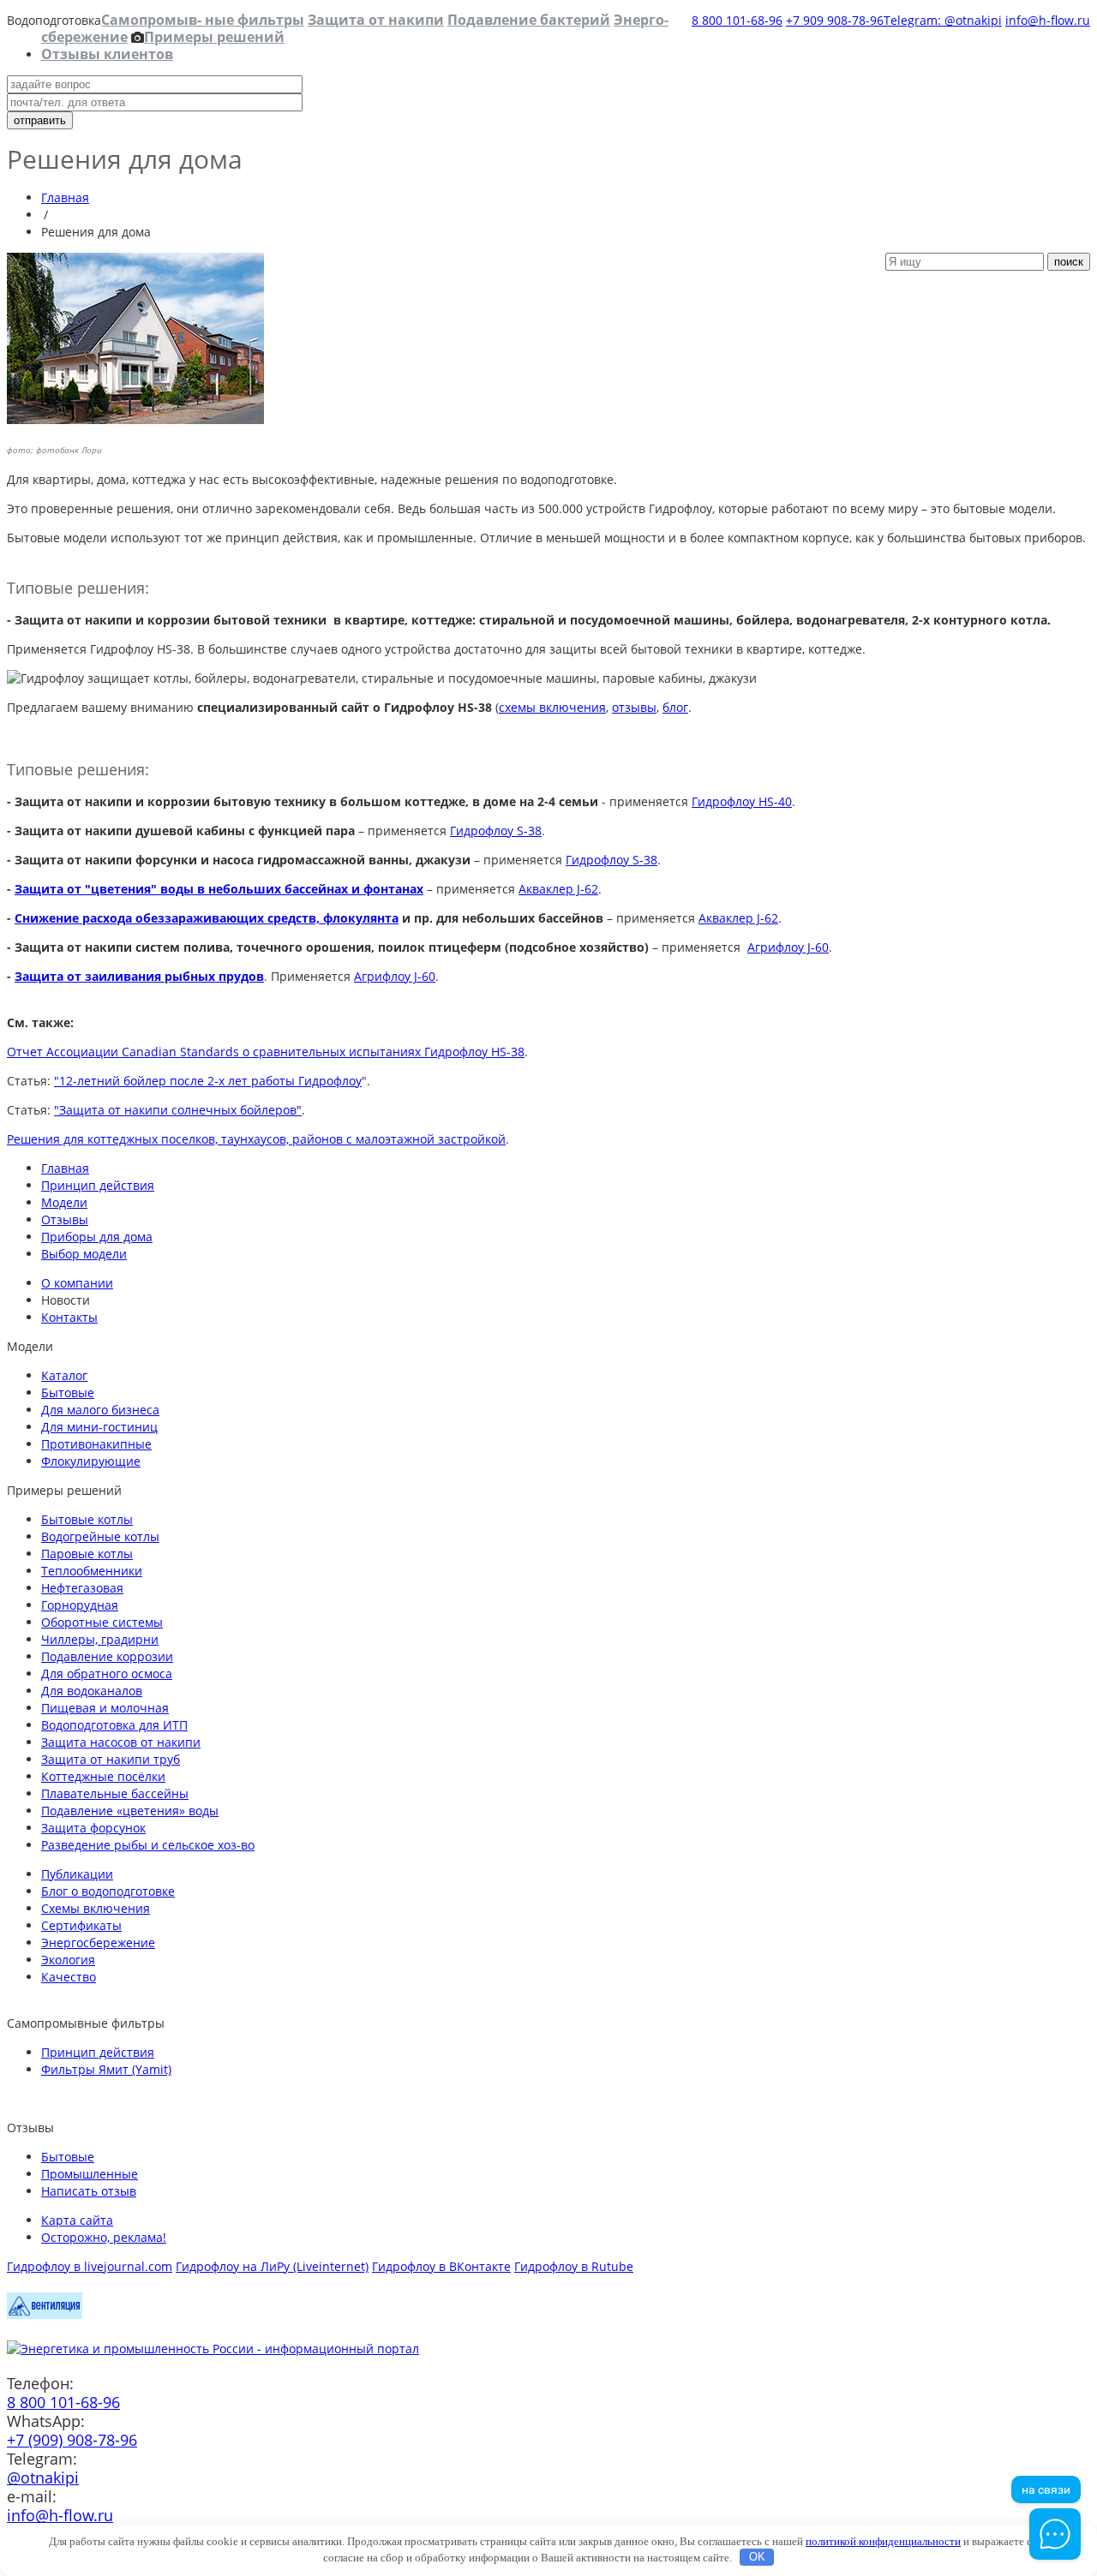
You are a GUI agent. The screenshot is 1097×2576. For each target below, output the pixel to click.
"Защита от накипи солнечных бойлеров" (178, 1110)
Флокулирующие (91, 1461)
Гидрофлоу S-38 (496, 831)
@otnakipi (43, 2477)
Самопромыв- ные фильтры (203, 20)
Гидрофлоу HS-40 (742, 801)
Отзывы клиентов (107, 54)
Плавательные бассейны (115, 1793)
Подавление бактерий (529, 20)
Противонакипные (96, 1444)
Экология (68, 1960)
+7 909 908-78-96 (835, 20)
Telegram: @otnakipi (943, 20)
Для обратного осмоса (107, 1674)
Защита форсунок (93, 1828)
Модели (64, 1202)
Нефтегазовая (82, 1588)
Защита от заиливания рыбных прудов (139, 976)
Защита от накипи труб (111, 1759)
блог (675, 707)
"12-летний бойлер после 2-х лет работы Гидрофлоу (208, 1081)
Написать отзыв (89, 2191)
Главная (65, 197)
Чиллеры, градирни (100, 1639)
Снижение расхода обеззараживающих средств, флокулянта (207, 918)
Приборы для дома (97, 1237)
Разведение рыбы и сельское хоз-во (148, 1845)
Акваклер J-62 (558, 889)
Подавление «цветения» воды (130, 1811)
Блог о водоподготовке (108, 1891)
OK (757, 2557)
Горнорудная (80, 1605)
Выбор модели (84, 1254)
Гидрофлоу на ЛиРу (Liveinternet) (272, 2266)
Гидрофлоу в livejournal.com (90, 2266)
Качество (69, 1977)
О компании (77, 1283)
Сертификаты (81, 1925)
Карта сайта (77, 2220)
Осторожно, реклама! (104, 2237)
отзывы (634, 707)
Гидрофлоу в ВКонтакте (441, 2266)
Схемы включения (96, 1908)
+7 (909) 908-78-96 (72, 2440)
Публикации (77, 1874)
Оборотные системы (102, 1622)
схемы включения (552, 707)
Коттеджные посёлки (103, 1776)
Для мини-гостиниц (99, 1427)
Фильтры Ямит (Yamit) (106, 2069)
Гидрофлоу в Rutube (574, 2266)
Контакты (69, 1317)
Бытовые (68, 1393)
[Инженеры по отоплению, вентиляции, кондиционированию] (45, 2314)
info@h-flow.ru (1048, 20)
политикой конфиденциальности (883, 2541)
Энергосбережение (98, 1942)
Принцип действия (98, 1185)
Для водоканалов (92, 1691)
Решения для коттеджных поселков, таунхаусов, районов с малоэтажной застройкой (256, 1139)
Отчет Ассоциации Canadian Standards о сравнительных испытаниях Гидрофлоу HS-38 (266, 1052)
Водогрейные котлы (100, 1536)
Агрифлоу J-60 (788, 947)
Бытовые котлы (87, 1519)
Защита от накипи (376, 20)
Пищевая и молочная (105, 1708)
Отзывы (65, 1219)
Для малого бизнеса (100, 1410)
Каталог (64, 1375)
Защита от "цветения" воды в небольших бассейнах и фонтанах (219, 889)
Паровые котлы (87, 1554)
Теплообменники (92, 1571)
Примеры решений (214, 37)
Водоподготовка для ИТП (114, 1725)
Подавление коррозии (107, 1656)
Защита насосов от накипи (121, 1742)
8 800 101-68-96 (737, 20)
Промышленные (90, 2174)
